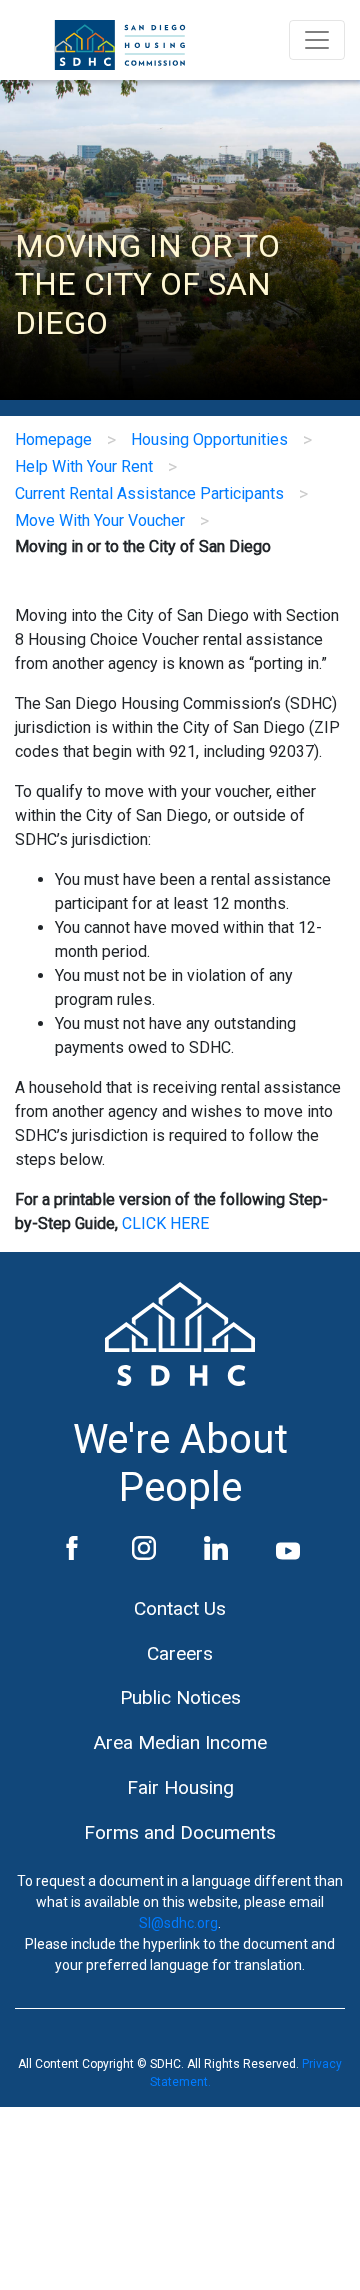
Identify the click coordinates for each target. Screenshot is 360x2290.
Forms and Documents (180, 1832)
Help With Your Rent (84, 466)
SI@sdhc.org (178, 1923)
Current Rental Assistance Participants (149, 493)
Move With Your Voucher (100, 520)
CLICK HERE (165, 1223)
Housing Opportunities (209, 439)
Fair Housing (180, 1787)
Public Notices (180, 1697)
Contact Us (180, 1608)
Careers (180, 1653)
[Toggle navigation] (317, 40)
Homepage (53, 439)
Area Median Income (180, 1742)
